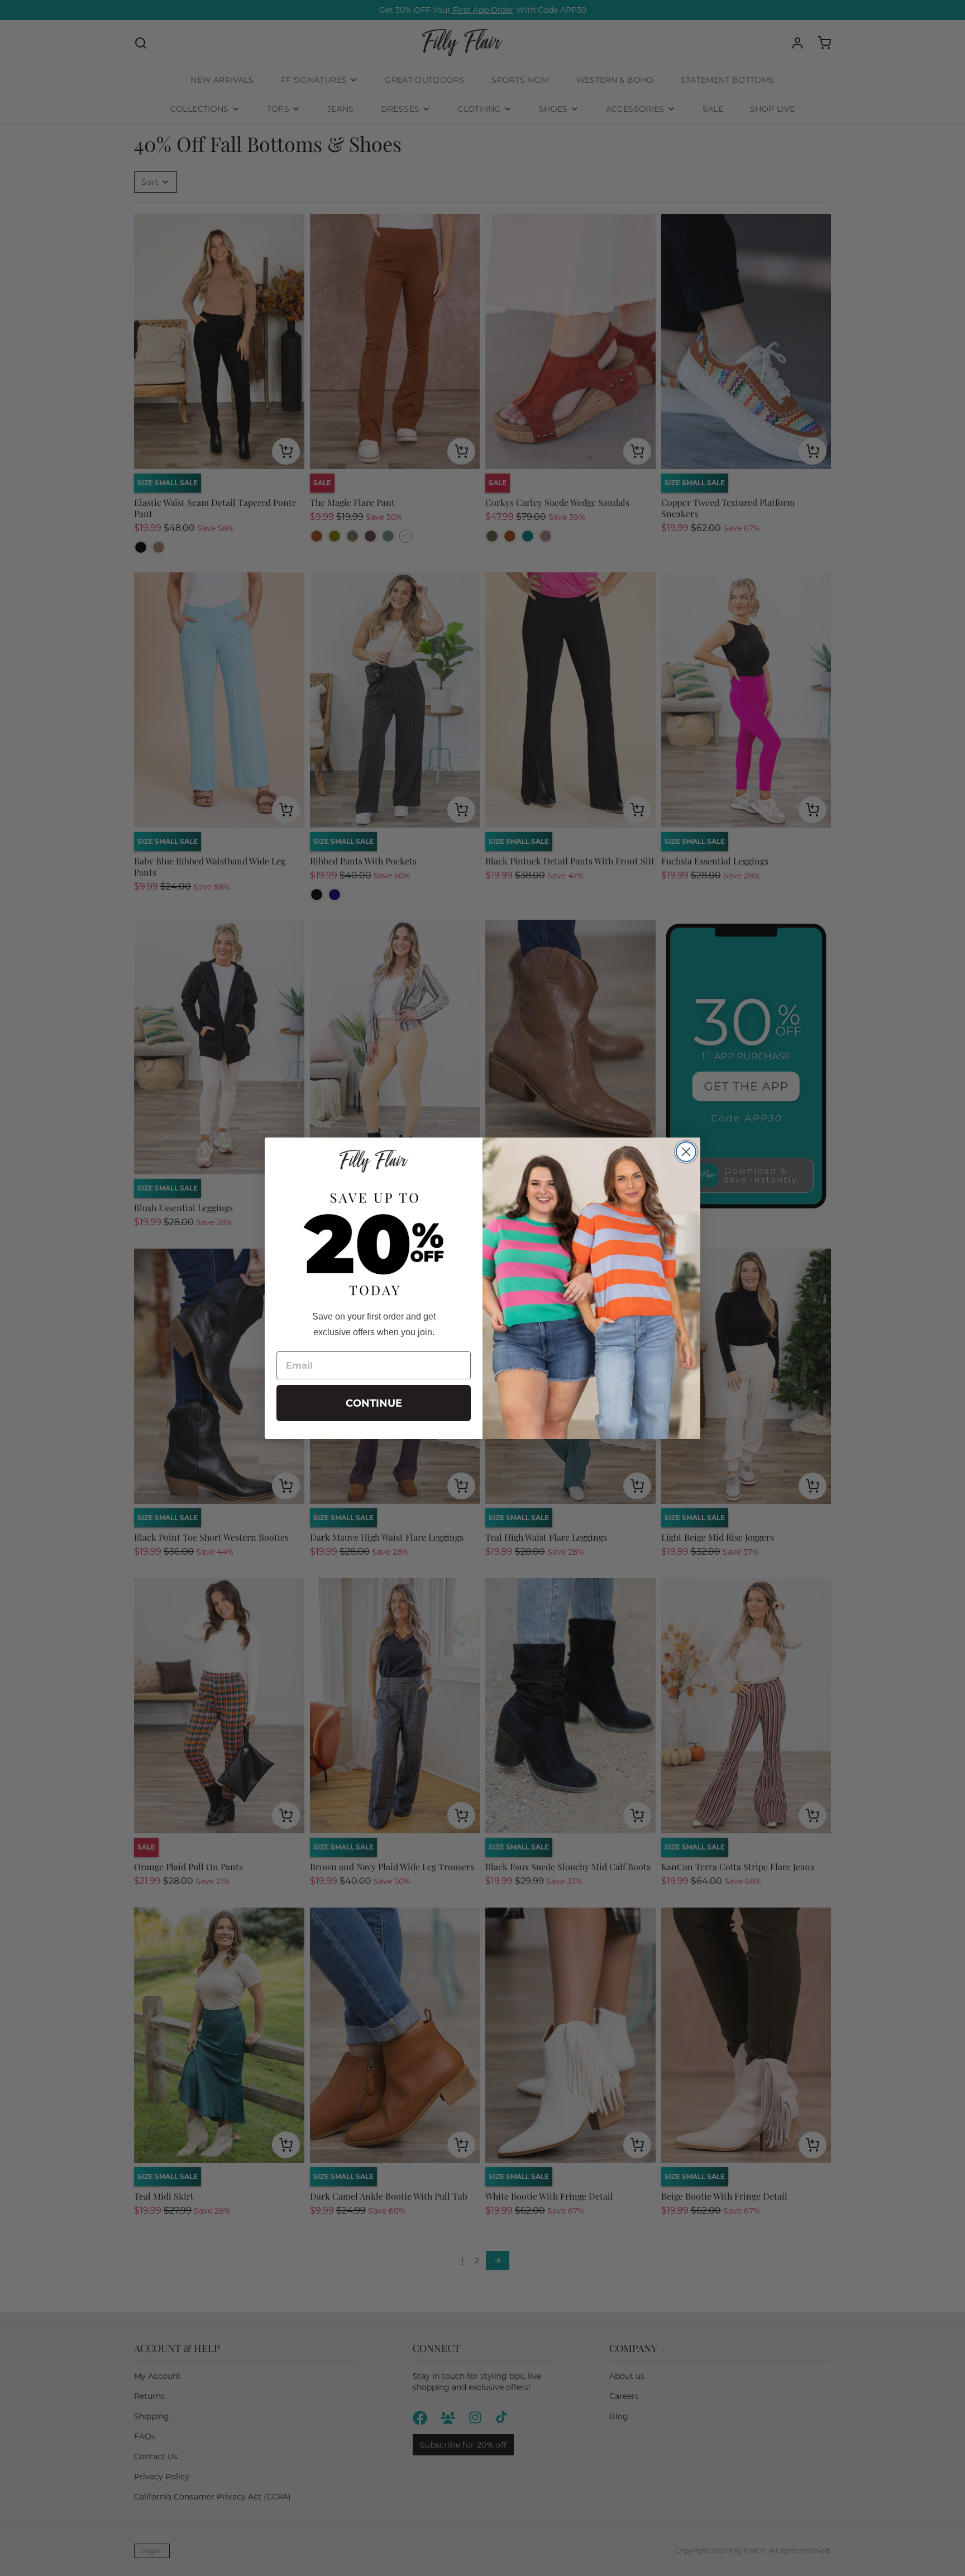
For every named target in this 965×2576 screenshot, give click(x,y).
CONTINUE (374, 1403)
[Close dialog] (686, 1152)
